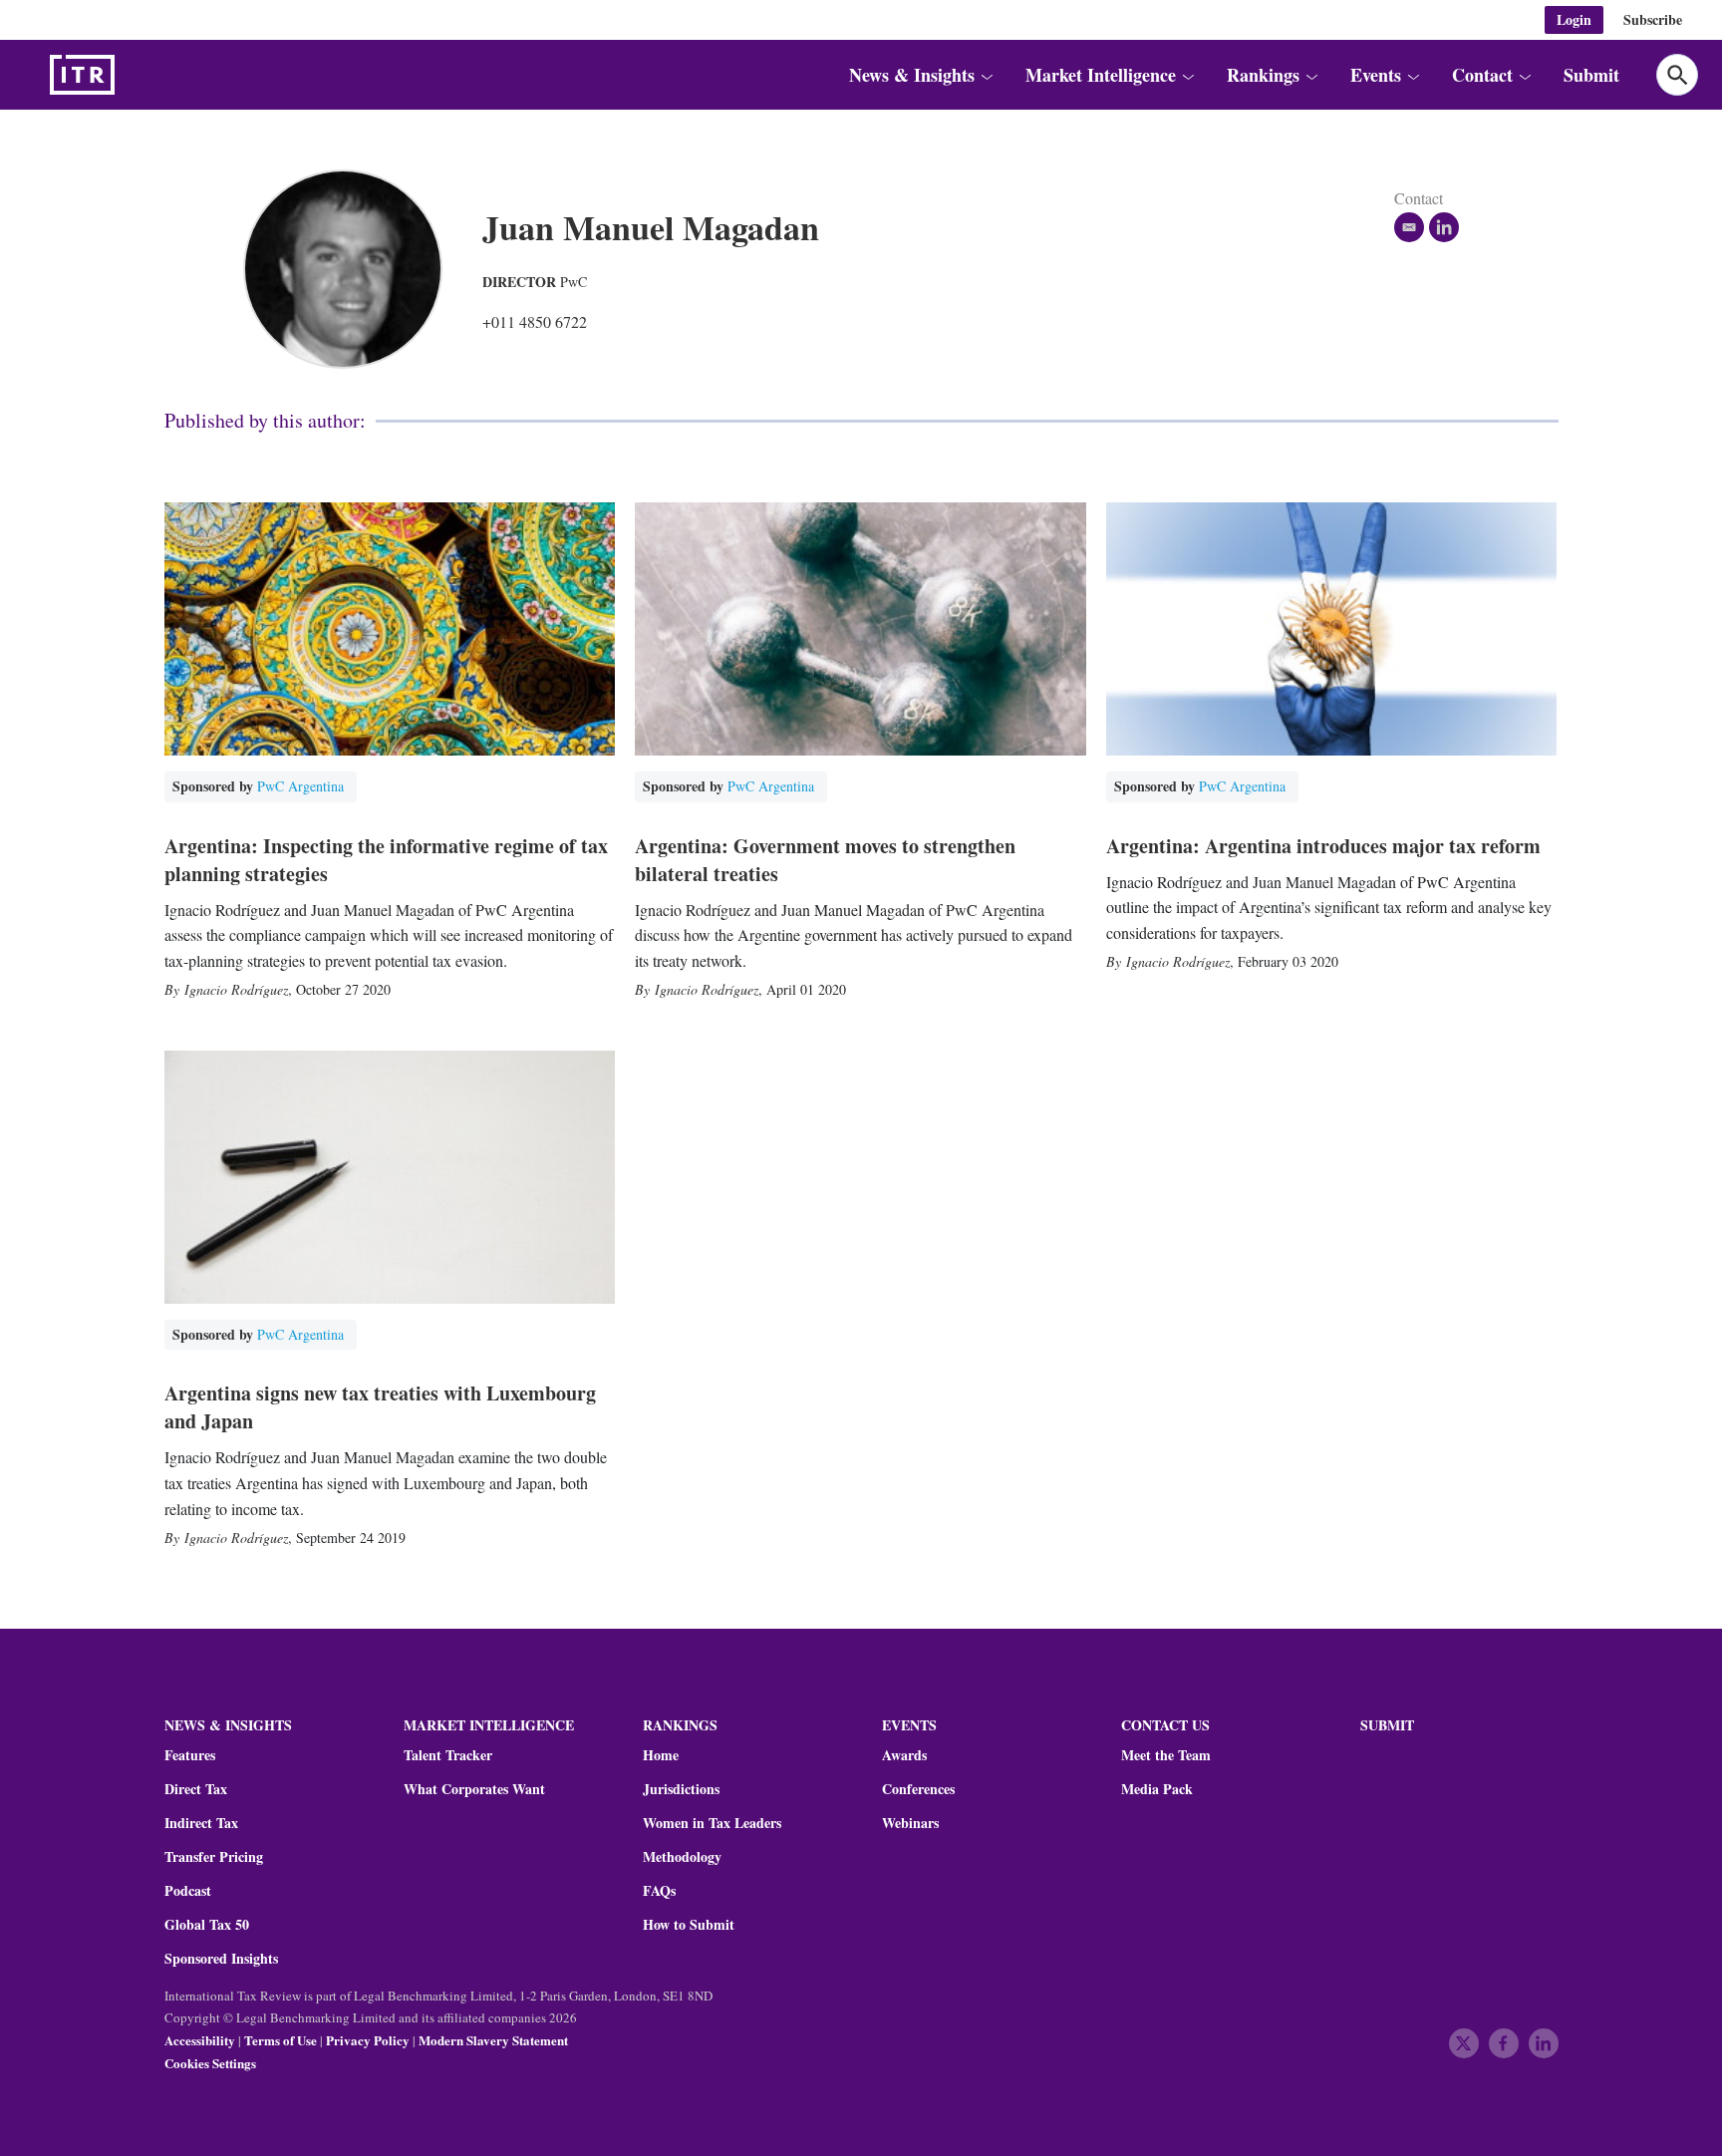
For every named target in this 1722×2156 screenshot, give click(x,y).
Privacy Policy (368, 2040)
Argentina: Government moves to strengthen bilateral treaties (825, 860)
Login (1574, 19)
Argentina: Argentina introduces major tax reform (1323, 846)
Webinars (910, 1823)
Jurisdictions (681, 1789)
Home (661, 1755)
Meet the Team (1166, 1755)
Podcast (188, 1891)
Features (190, 1755)
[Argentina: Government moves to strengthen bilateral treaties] (861, 629)
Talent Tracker (448, 1755)
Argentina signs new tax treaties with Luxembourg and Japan (380, 1407)
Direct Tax (196, 1789)
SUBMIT (1387, 1725)
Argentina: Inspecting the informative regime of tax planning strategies (386, 860)
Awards (904, 1755)
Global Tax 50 (207, 1925)
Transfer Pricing (214, 1857)
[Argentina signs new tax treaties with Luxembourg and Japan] (390, 1178)
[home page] (130, 75)
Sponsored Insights (221, 1959)
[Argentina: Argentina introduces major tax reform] (1332, 629)
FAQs (659, 1891)
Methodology (682, 1857)
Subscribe (1653, 19)
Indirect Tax (201, 1823)
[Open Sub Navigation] (987, 75)
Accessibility (200, 2040)
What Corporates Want (474, 1789)
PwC (574, 282)
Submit (1591, 75)
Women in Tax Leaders (712, 1823)
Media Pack (1157, 1789)
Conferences (918, 1789)
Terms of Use (281, 2040)
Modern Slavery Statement (493, 2040)
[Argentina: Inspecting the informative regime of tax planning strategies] (390, 629)
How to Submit (689, 1925)
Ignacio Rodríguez (236, 989)
